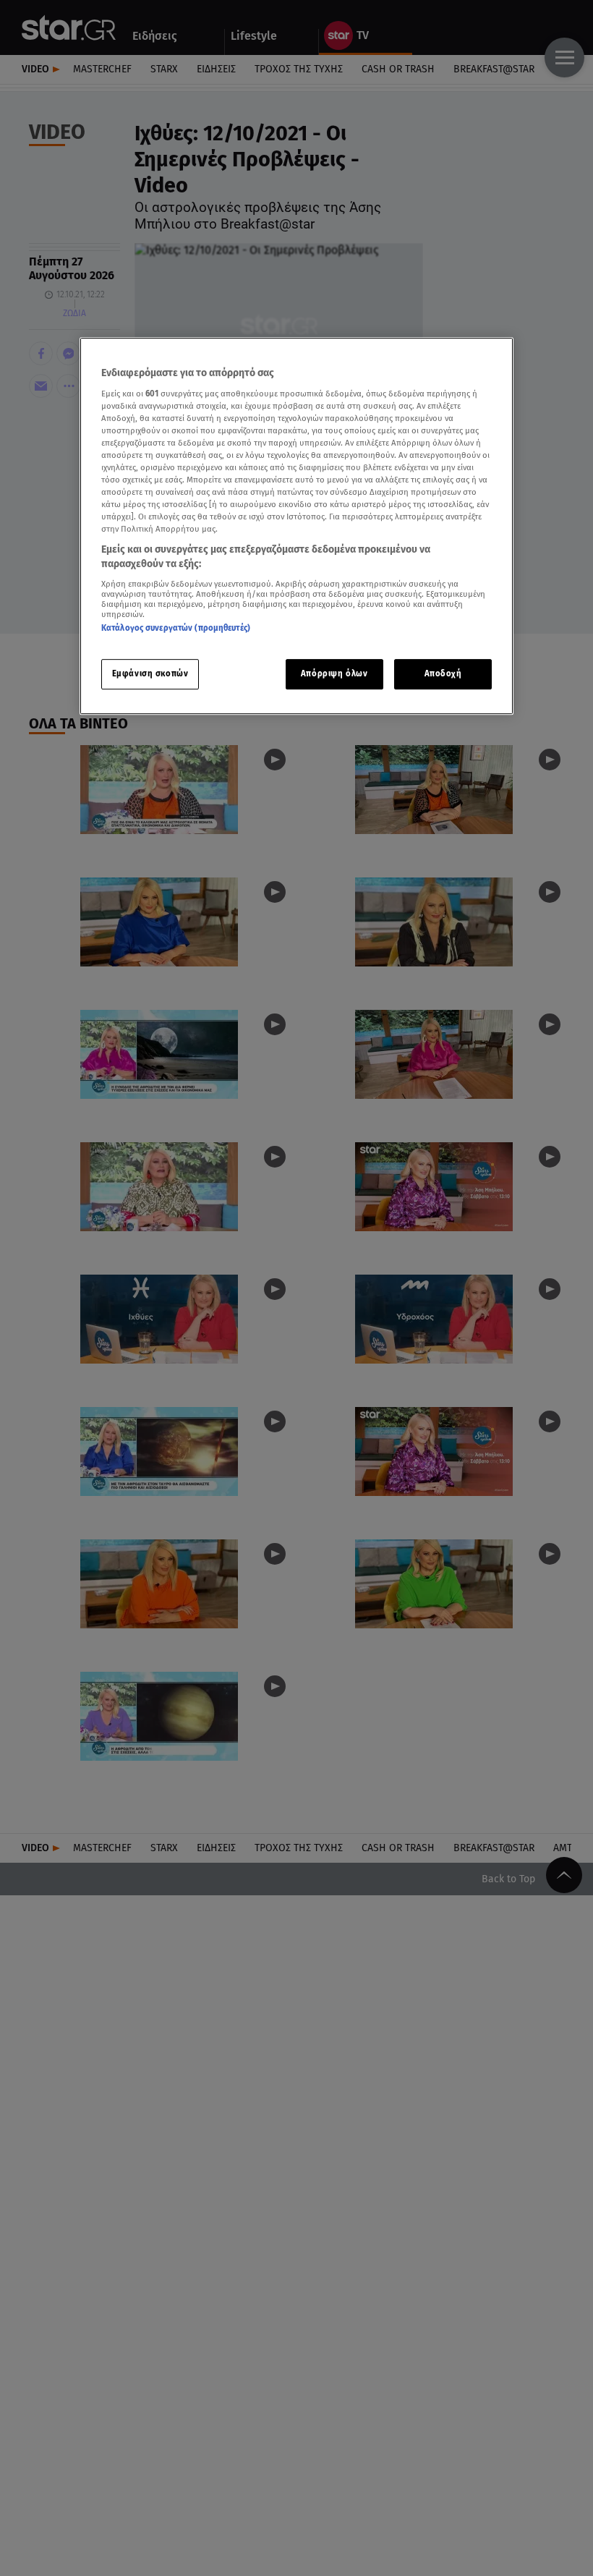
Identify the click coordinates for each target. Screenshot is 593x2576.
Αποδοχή (443, 673)
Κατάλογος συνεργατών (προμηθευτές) (176, 628)
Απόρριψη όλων (334, 673)
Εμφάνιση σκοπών (150, 673)
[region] (296, 526)
